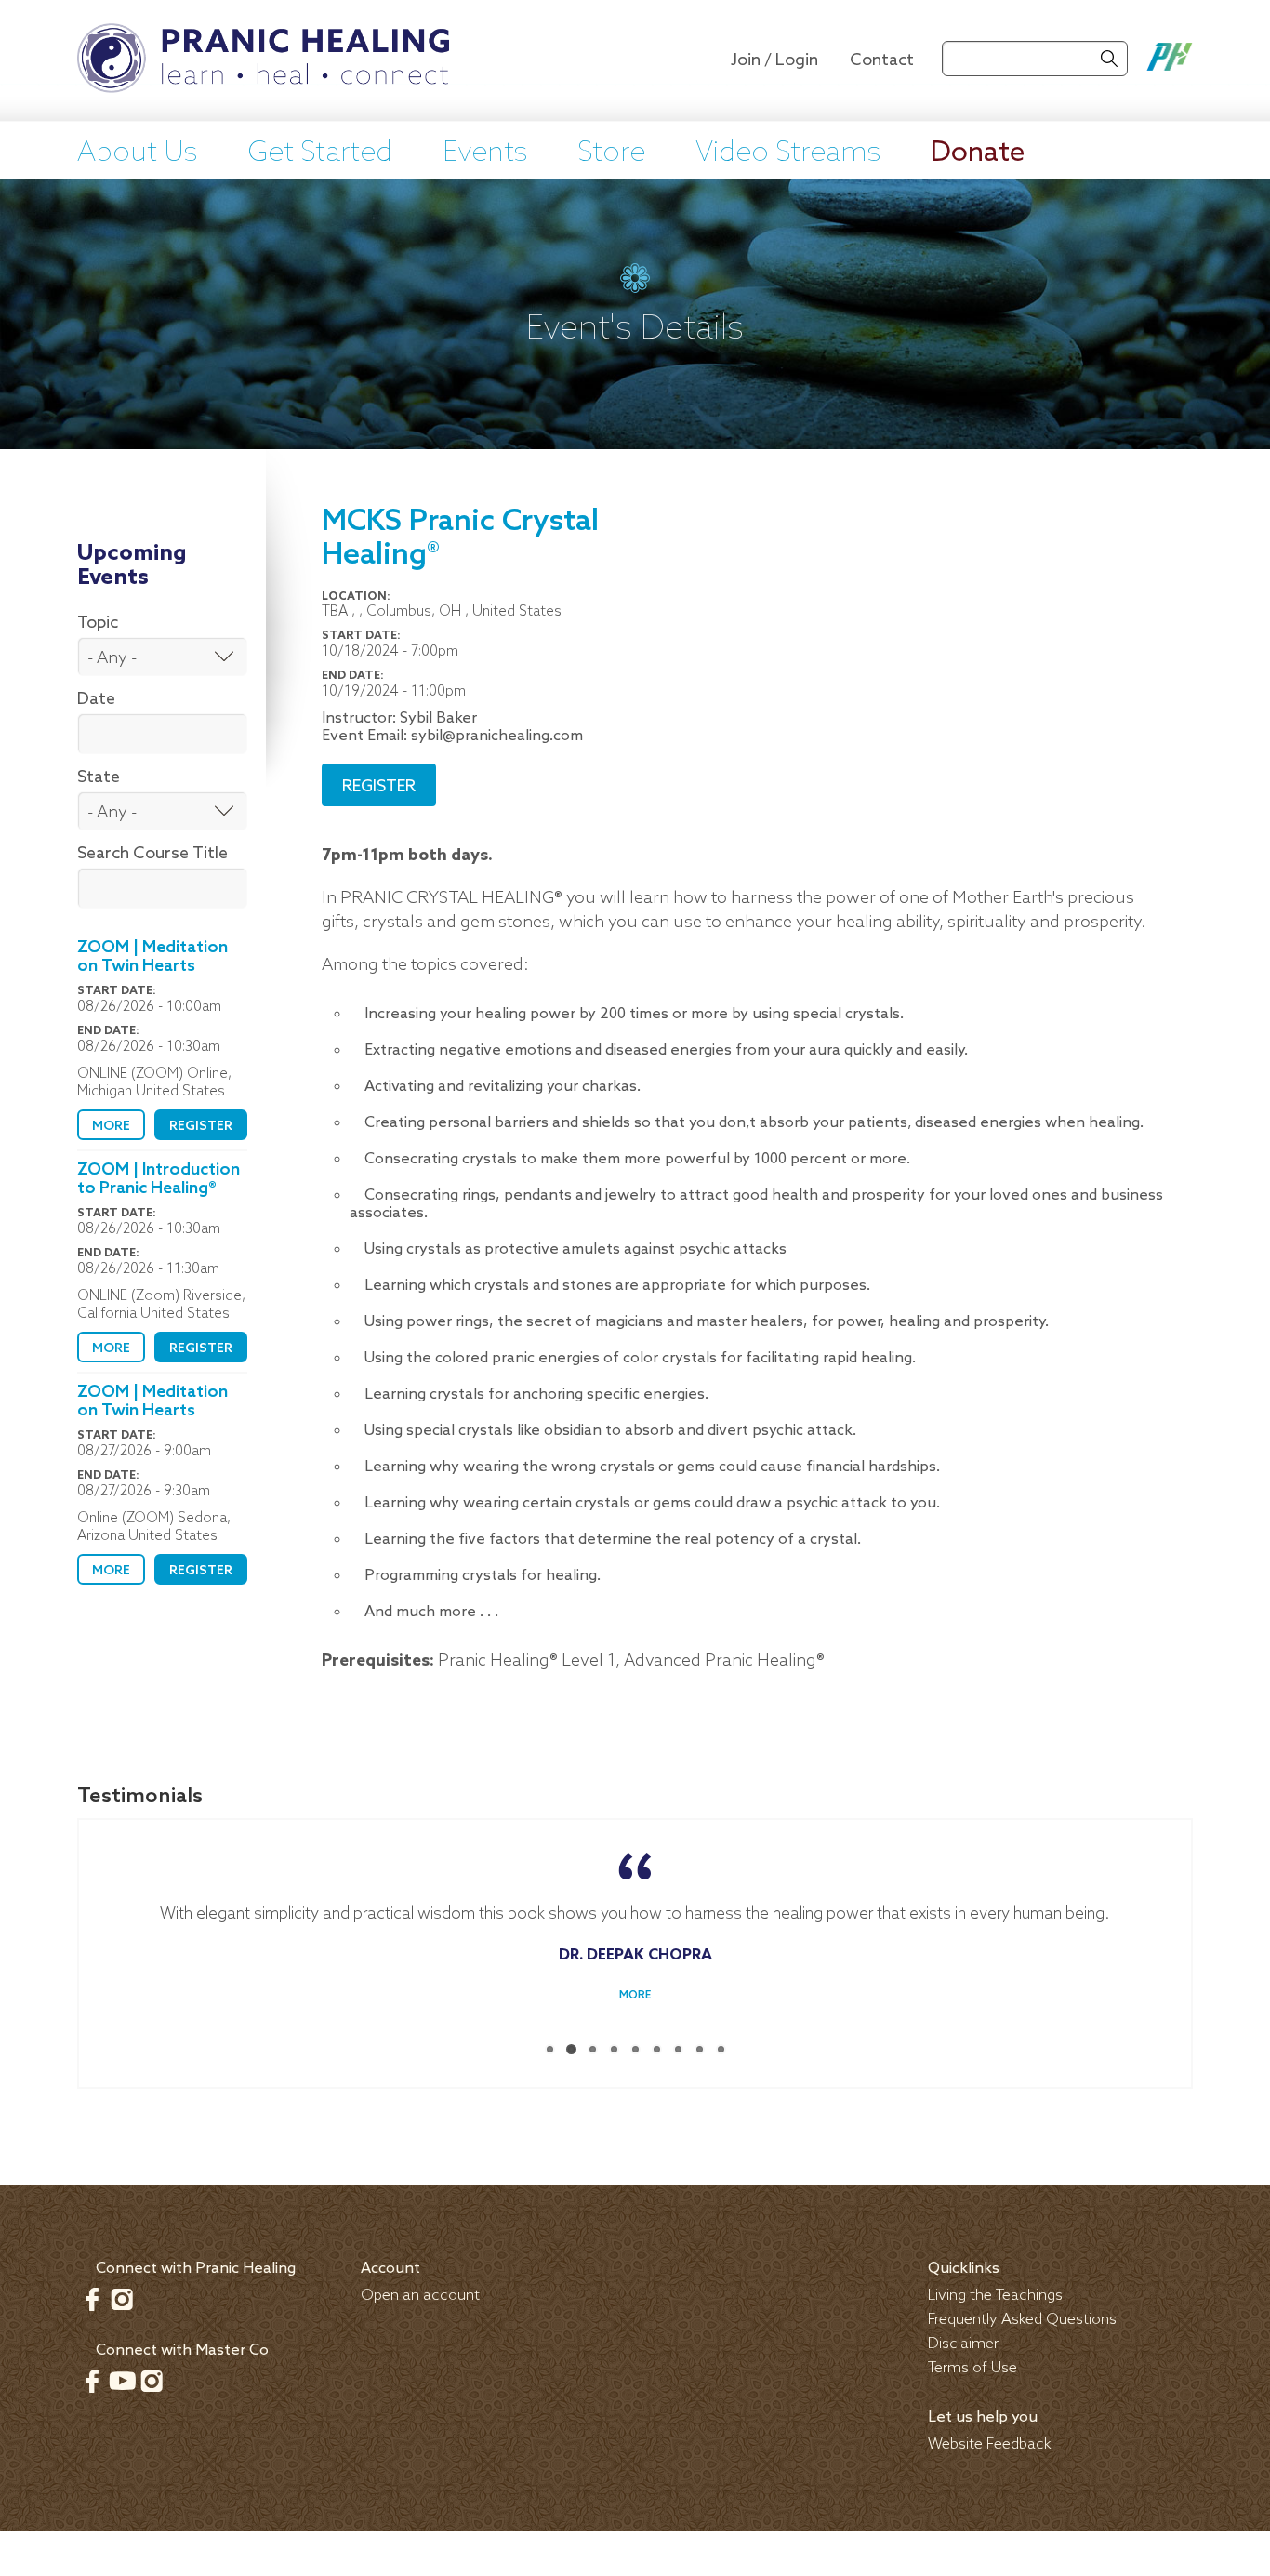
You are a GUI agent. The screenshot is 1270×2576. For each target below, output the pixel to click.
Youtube (122, 2381)
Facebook (92, 2299)
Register (201, 1127)
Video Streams (788, 153)
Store (611, 153)
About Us (137, 153)
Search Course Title (152, 854)
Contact (882, 60)
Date (96, 699)
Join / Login (774, 60)
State (99, 777)
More (111, 1127)
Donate (978, 153)
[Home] (263, 60)
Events (485, 153)
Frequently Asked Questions (1022, 2320)
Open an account (420, 2296)
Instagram (122, 2299)
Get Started (320, 153)
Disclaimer (963, 2344)
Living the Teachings (995, 2296)
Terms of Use (972, 2368)
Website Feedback (990, 2444)
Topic (98, 623)
